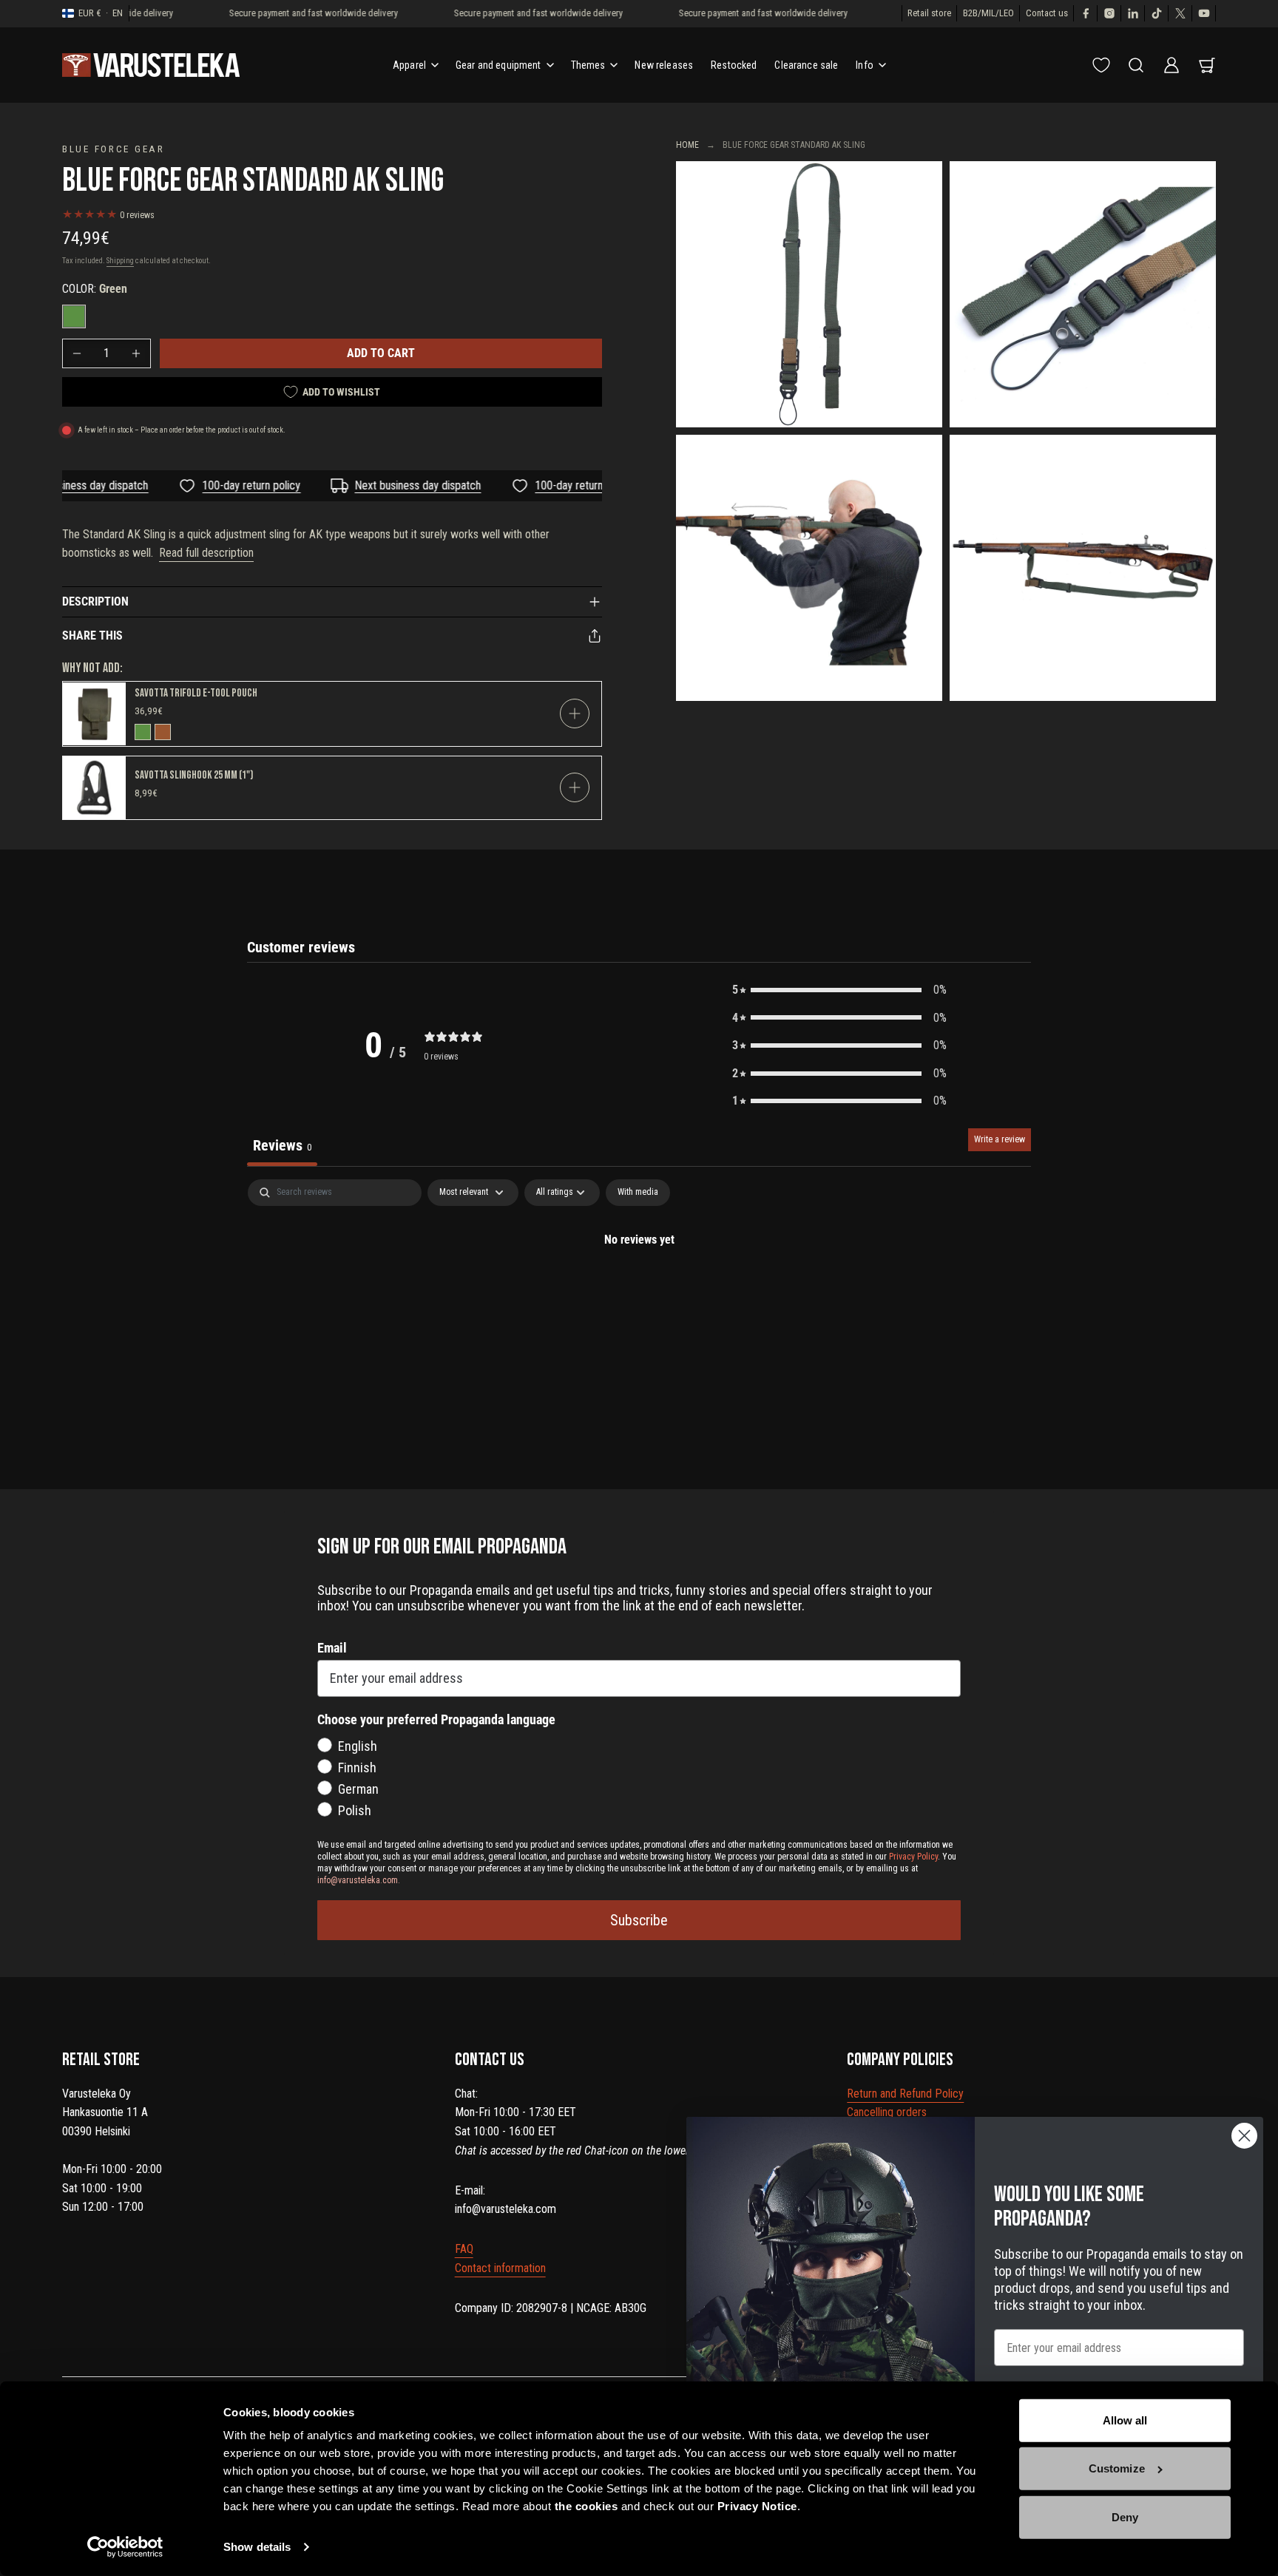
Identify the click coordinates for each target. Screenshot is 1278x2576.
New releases (664, 65)
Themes (588, 65)
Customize (1117, 2468)
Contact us (1047, 13)
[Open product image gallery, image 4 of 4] (1083, 568)
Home (687, 145)
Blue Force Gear (114, 149)
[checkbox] (638, 1193)
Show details (257, 2547)
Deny (1125, 2517)
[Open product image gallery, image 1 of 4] (809, 294)
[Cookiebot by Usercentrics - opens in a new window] (125, 2547)
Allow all (1125, 2420)
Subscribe (639, 1920)
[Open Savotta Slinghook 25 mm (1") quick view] (575, 787)
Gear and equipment (498, 65)
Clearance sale (806, 65)
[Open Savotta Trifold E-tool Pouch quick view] (575, 714)
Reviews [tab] (282, 1145)
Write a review (1000, 1139)
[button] (839, 990)
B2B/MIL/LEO (988, 13)
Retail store (929, 13)
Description (95, 601)
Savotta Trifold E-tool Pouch (196, 693)
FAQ (464, 2249)
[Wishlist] (1101, 65)
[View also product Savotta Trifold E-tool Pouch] (94, 714)
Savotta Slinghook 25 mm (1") (194, 775)
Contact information (500, 2268)
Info (865, 65)
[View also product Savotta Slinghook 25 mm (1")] (94, 788)
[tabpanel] (639, 1289)
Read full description (206, 553)
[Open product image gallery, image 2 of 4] (1083, 294)
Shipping (120, 261)
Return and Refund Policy (905, 2094)
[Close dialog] (1244, 2136)
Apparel (409, 65)
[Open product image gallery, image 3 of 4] (809, 568)
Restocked (734, 65)
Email (332, 1648)
